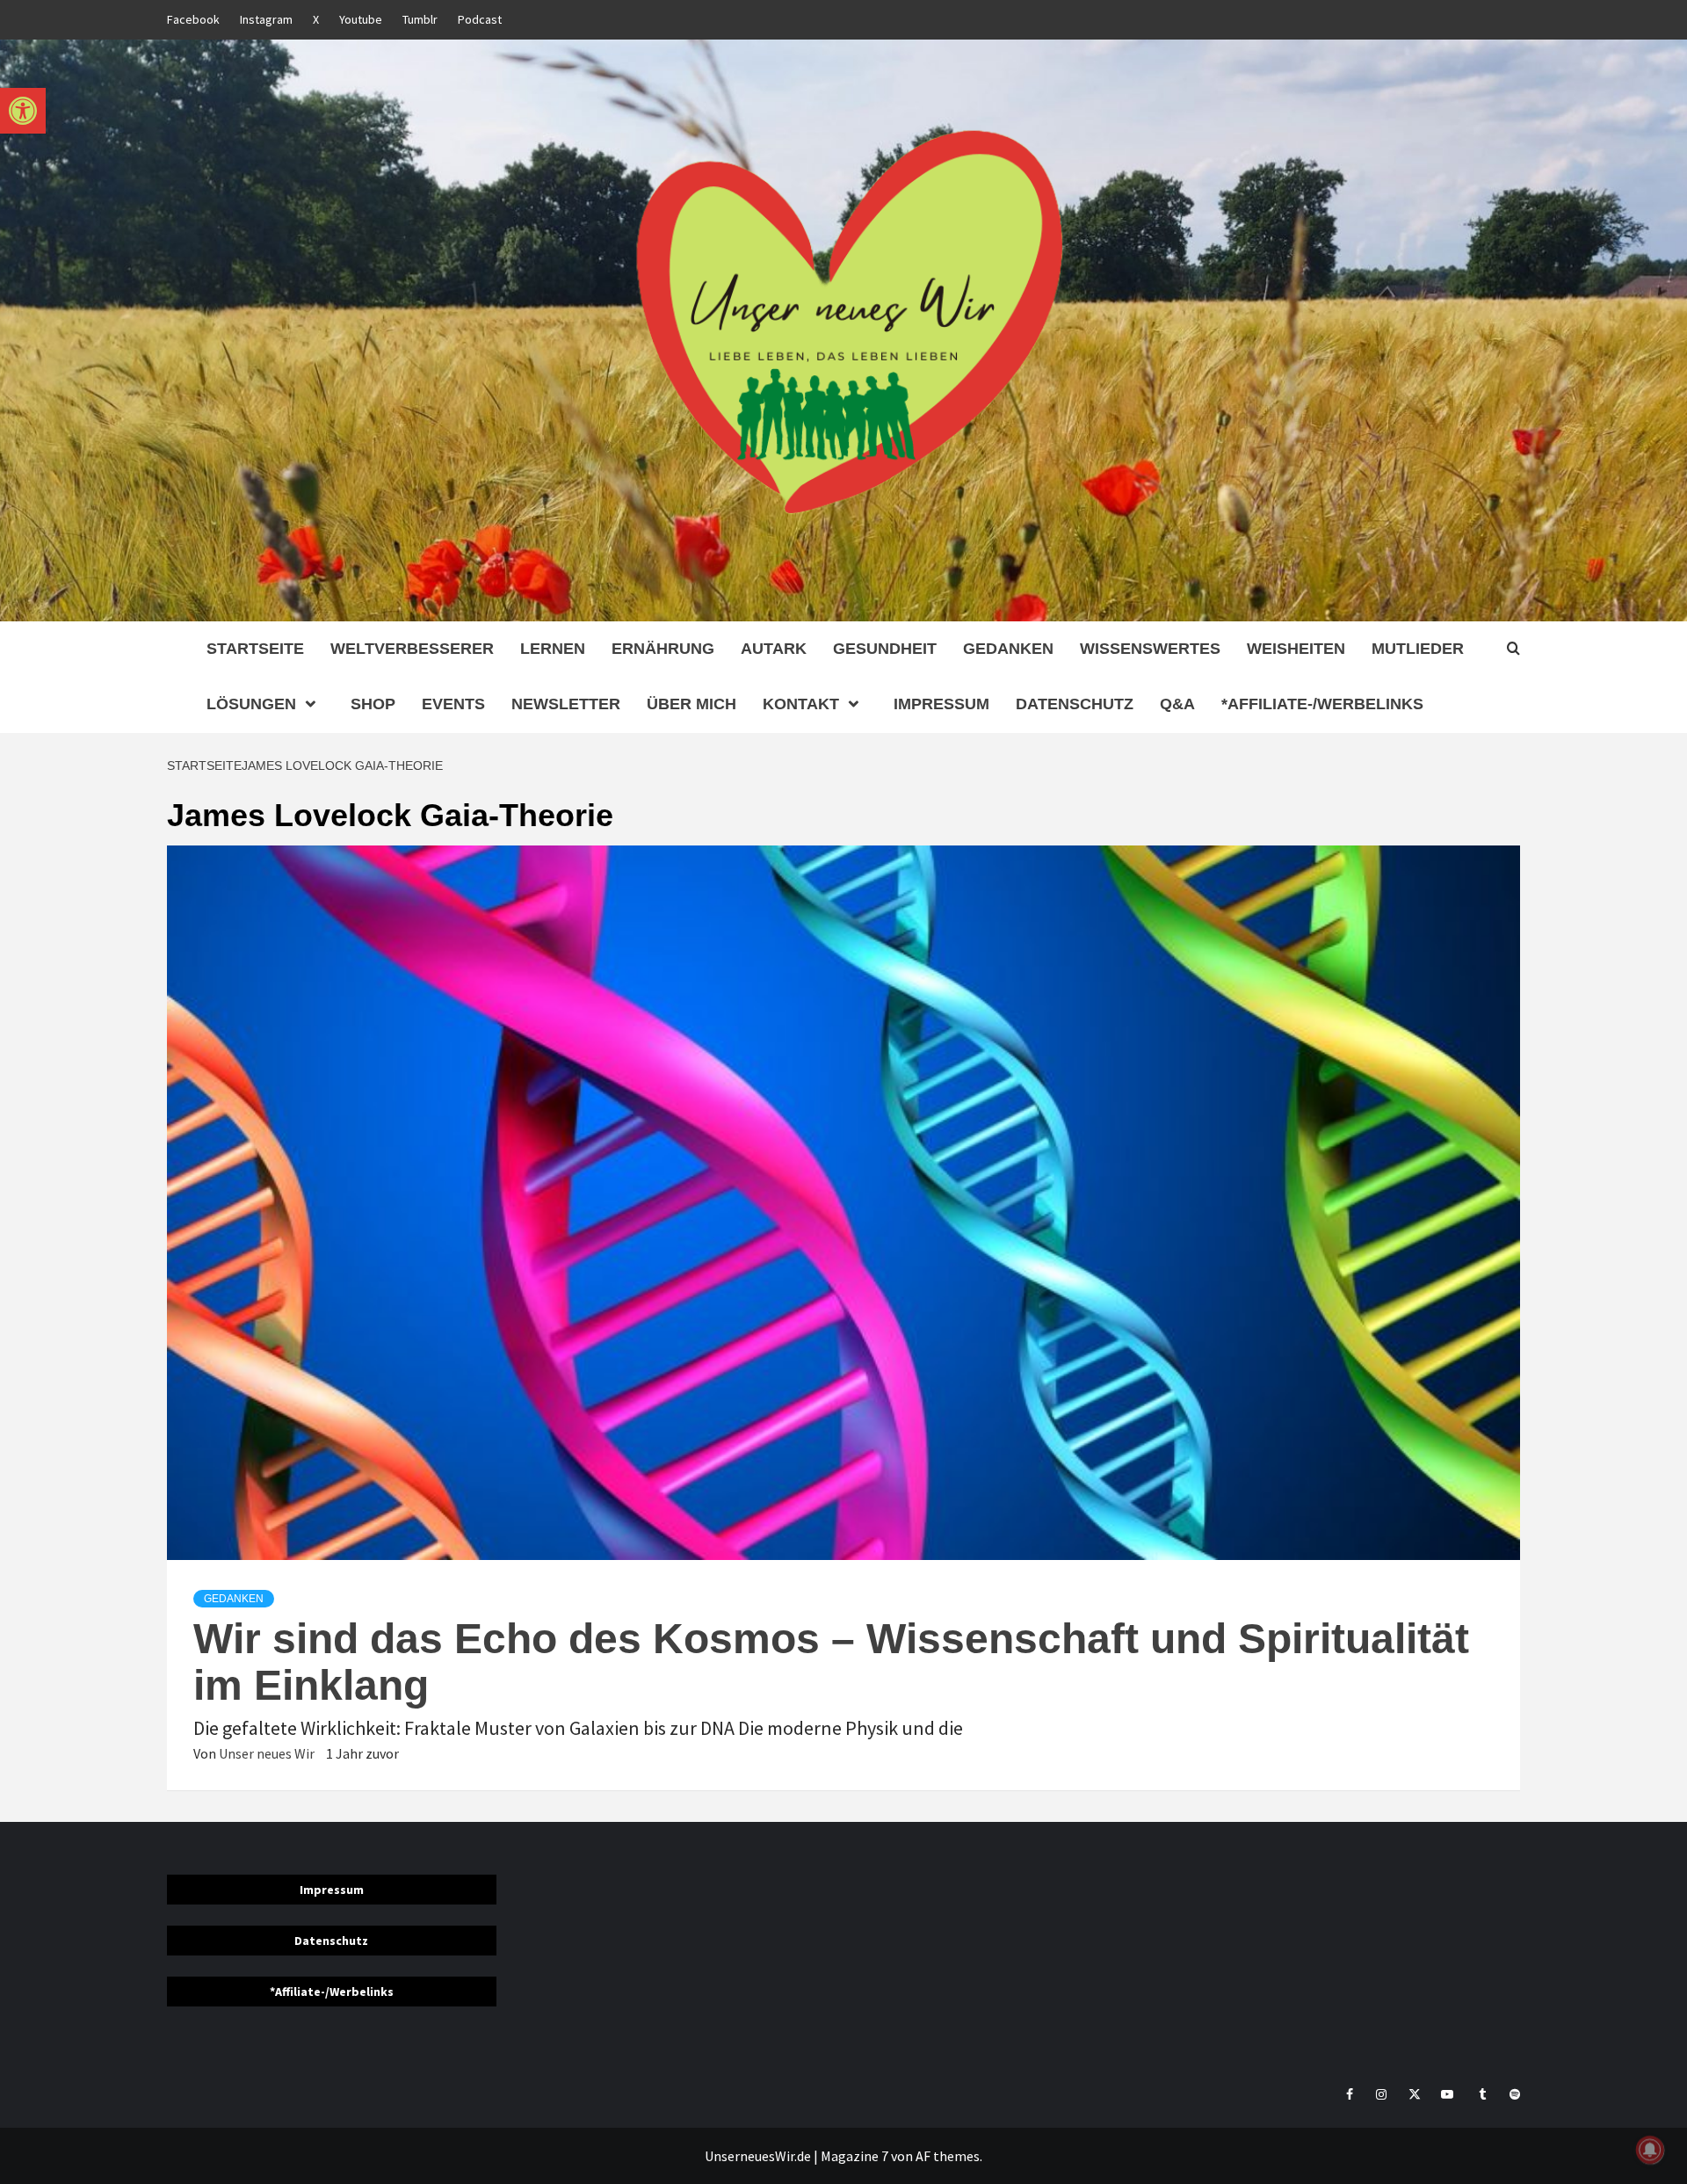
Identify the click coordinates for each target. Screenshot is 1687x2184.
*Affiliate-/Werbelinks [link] (1322, 704)
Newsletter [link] (566, 704)
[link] (23, 111)
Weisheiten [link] (1296, 649)
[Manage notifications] (1650, 2150)
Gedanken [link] (1008, 649)
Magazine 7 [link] (854, 2156)
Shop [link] (373, 704)
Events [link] (453, 704)
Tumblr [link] (420, 19)
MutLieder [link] (1418, 649)
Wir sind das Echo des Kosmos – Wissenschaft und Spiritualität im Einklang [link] (831, 1662)
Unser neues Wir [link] (268, 1753)
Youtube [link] (361, 19)
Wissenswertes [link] (1150, 649)
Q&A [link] (1177, 704)
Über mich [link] (691, 704)
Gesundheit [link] (885, 649)
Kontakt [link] (801, 704)
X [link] (316, 19)
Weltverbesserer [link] (412, 649)
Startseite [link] (255, 649)
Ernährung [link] (663, 649)
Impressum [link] (941, 704)
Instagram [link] (266, 19)
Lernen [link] (553, 649)
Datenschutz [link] (1075, 704)
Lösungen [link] (251, 704)
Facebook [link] (193, 19)
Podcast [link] (480, 19)
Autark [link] (774, 649)
